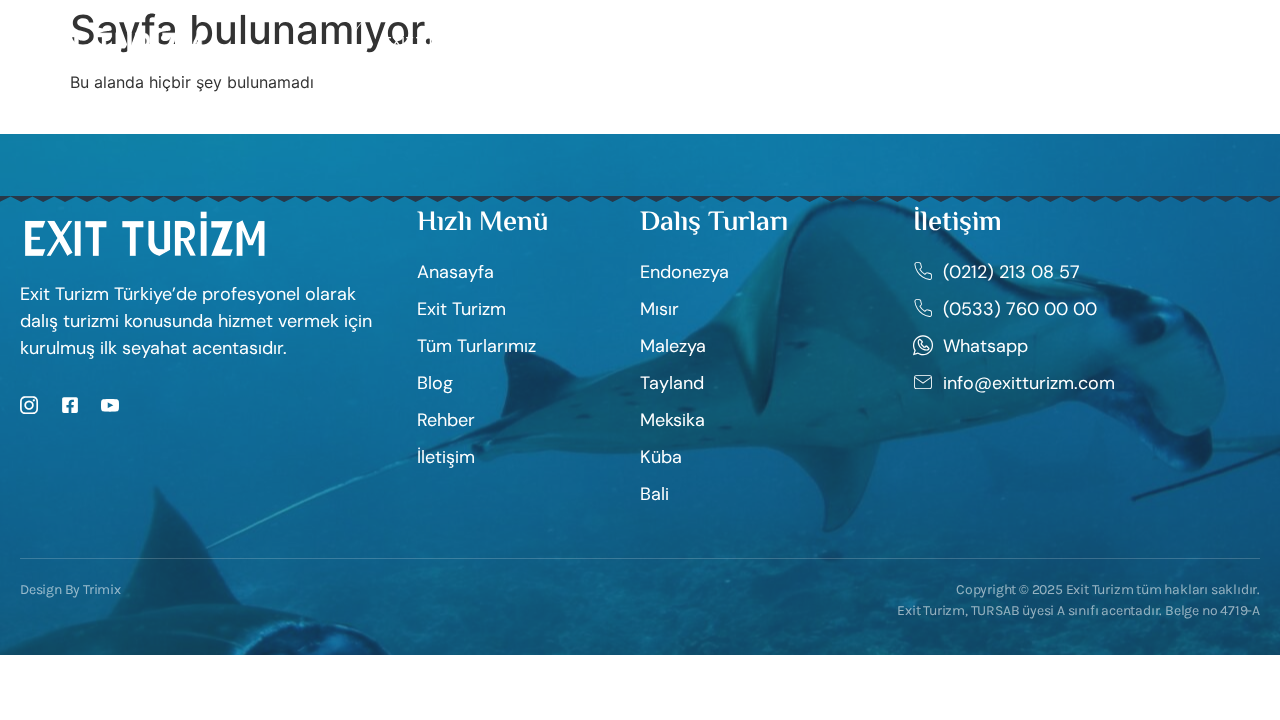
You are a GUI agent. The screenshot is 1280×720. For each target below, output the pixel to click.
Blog (771, 41)
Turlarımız (558, 41)
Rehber (676, 41)
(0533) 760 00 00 (1175, 42)
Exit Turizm (426, 41)
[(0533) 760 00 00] (1084, 42)
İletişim (867, 41)
